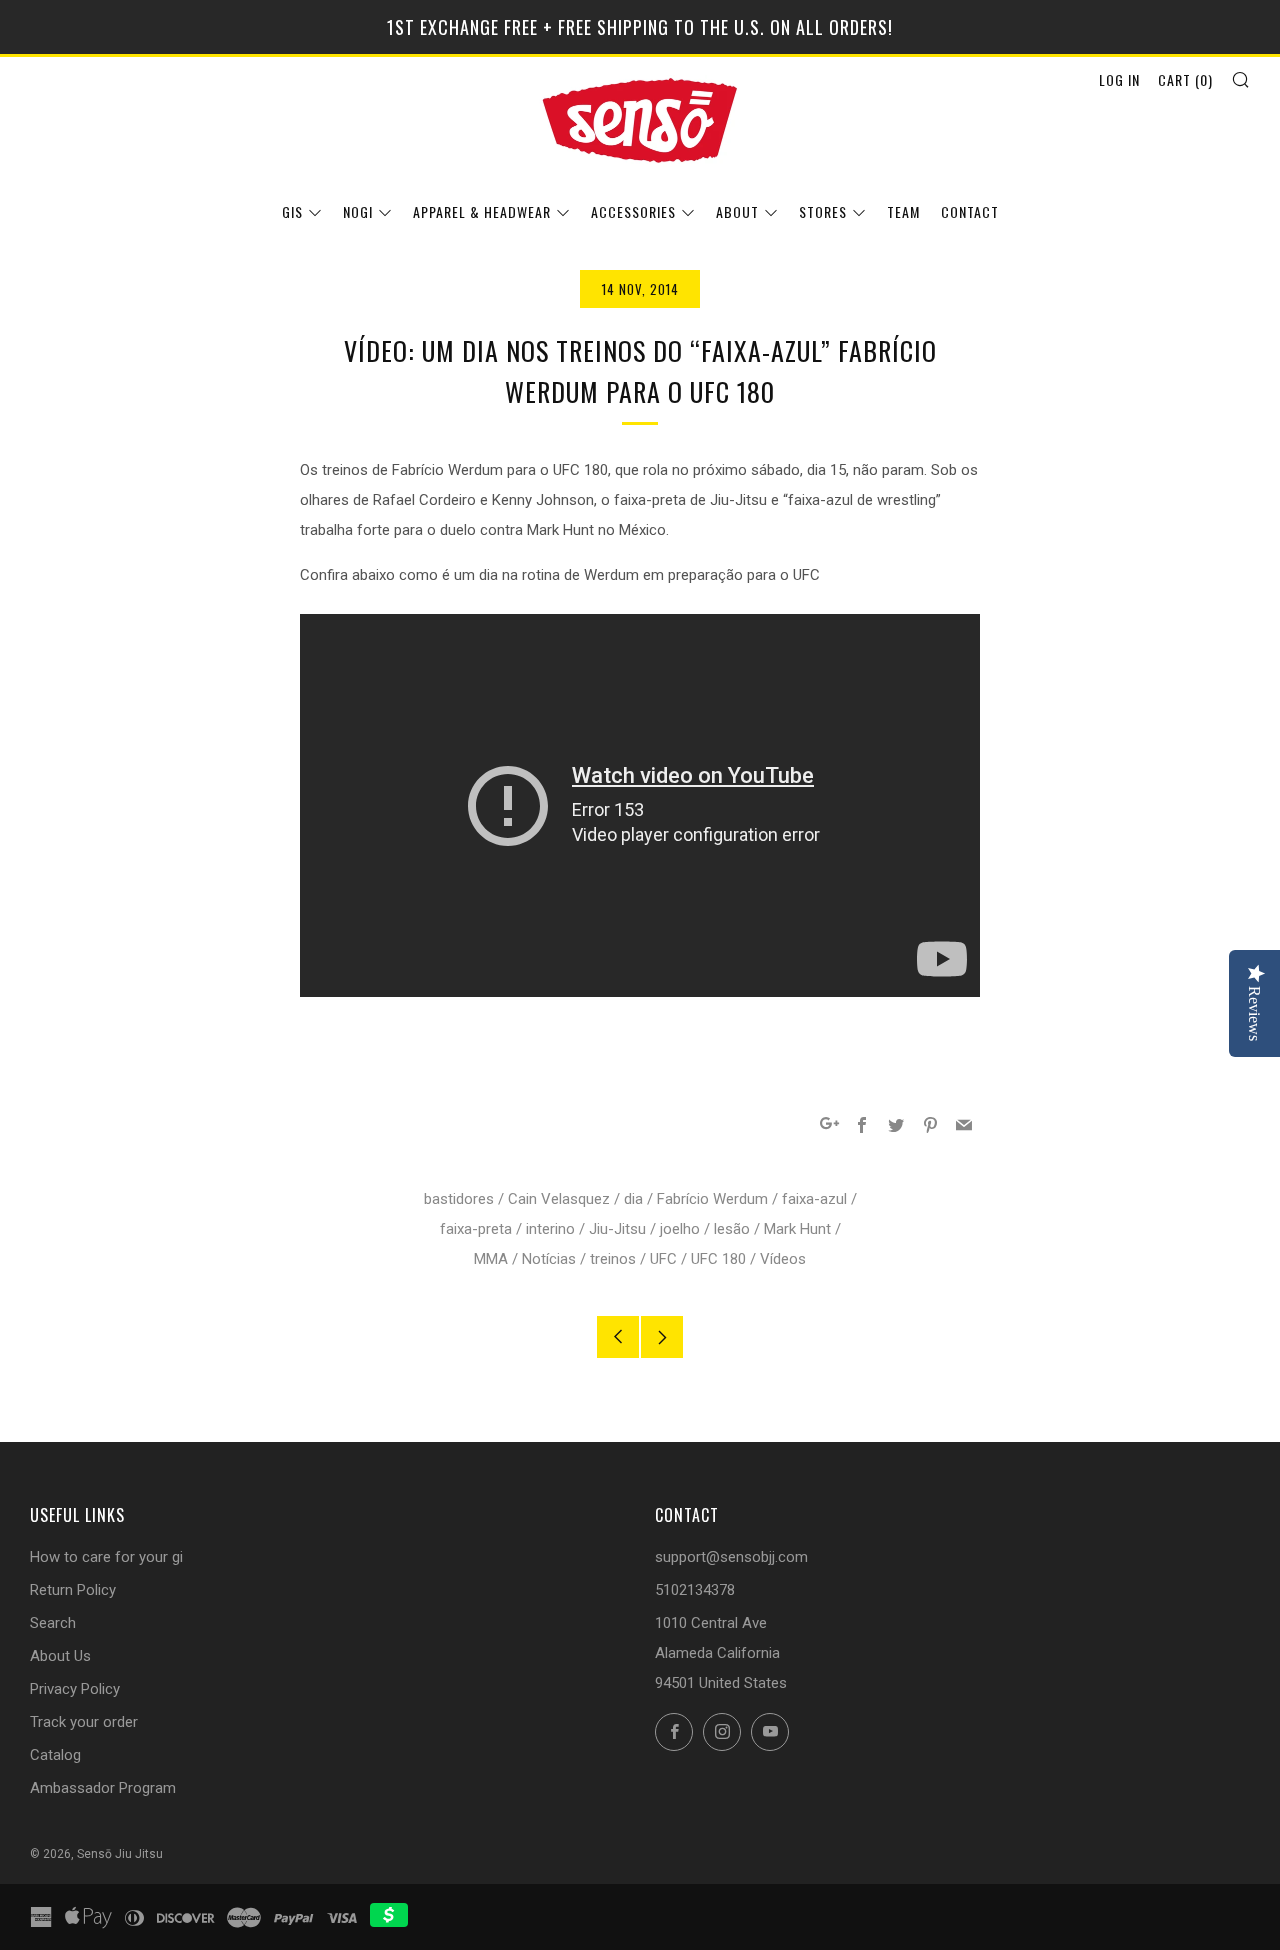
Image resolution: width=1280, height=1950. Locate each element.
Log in (1119, 79)
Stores (823, 211)
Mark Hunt (797, 1229)
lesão (732, 1229)
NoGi (358, 211)
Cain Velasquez (559, 1199)
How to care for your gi (106, 1557)
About (737, 211)
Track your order (84, 1722)
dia (633, 1199)
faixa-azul (814, 1199)
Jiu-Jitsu (617, 1229)
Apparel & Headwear (482, 211)
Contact (970, 211)
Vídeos (783, 1259)
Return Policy (73, 1590)
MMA (491, 1259)
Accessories (633, 211)
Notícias (549, 1259)
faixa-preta (476, 1229)
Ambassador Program (103, 1788)
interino (550, 1229)
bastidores (459, 1199)
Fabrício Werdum (712, 1199)
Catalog (55, 1755)
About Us (60, 1656)
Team (903, 211)
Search (53, 1623)
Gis (292, 211)
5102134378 (695, 1590)
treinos (613, 1259)
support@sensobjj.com (731, 1557)
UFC (663, 1259)
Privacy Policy (75, 1689)
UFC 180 (718, 1259)
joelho (680, 1229)
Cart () (1185, 79)
